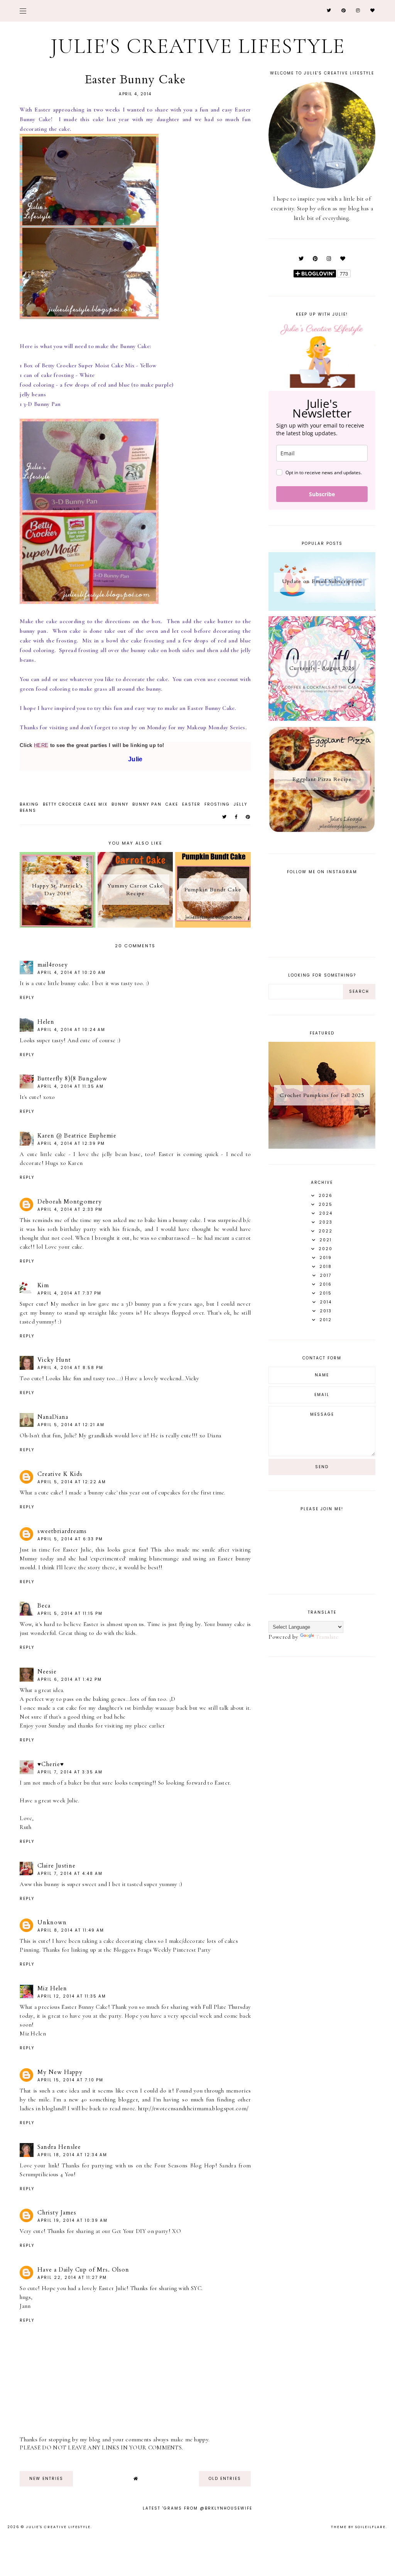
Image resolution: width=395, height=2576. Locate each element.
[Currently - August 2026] (322, 719)
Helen (46, 1022)
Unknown (52, 1922)
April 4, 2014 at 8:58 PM (70, 1368)
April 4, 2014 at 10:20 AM (72, 973)
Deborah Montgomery (70, 1202)
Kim (43, 1285)
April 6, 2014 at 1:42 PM (70, 1679)
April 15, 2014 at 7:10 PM (70, 2080)
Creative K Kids (60, 1474)
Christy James (57, 2213)
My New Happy (60, 2072)
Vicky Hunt (54, 1360)
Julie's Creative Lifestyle (198, 46)
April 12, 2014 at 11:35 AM (72, 1996)
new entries (46, 2479)
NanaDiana (53, 1417)
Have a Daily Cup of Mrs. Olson (83, 2270)
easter (191, 804)
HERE (41, 745)
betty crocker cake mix (75, 804)
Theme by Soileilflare (358, 2527)
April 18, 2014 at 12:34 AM (72, 2155)
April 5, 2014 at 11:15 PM (70, 1613)
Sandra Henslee (59, 2147)
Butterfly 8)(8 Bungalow (72, 1078)
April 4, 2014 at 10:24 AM (71, 1030)
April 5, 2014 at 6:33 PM (70, 1539)
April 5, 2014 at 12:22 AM (72, 1482)
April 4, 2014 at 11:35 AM (71, 1086)
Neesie (47, 1672)
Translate (327, 1637)
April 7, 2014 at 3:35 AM (70, 1772)
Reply (27, 998)
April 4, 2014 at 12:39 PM (71, 1143)
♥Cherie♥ (51, 1764)
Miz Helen (52, 1988)
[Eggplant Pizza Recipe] (322, 831)
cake (172, 804)
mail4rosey (53, 965)
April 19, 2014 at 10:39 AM (73, 2220)
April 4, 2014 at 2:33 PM (70, 1209)
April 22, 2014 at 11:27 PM (72, 2278)
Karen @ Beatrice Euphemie (77, 1136)
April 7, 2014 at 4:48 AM (70, 1874)
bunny (120, 804)
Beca (44, 1606)
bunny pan (147, 804)
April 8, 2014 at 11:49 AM (71, 1930)
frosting (217, 804)
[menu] (23, 11)
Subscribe (322, 494)
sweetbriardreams (62, 1531)
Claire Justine (57, 1866)
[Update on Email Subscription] (322, 609)
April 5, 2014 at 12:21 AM (71, 1425)
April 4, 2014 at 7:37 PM (69, 1293)
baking (29, 804)
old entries (225, 2479)
